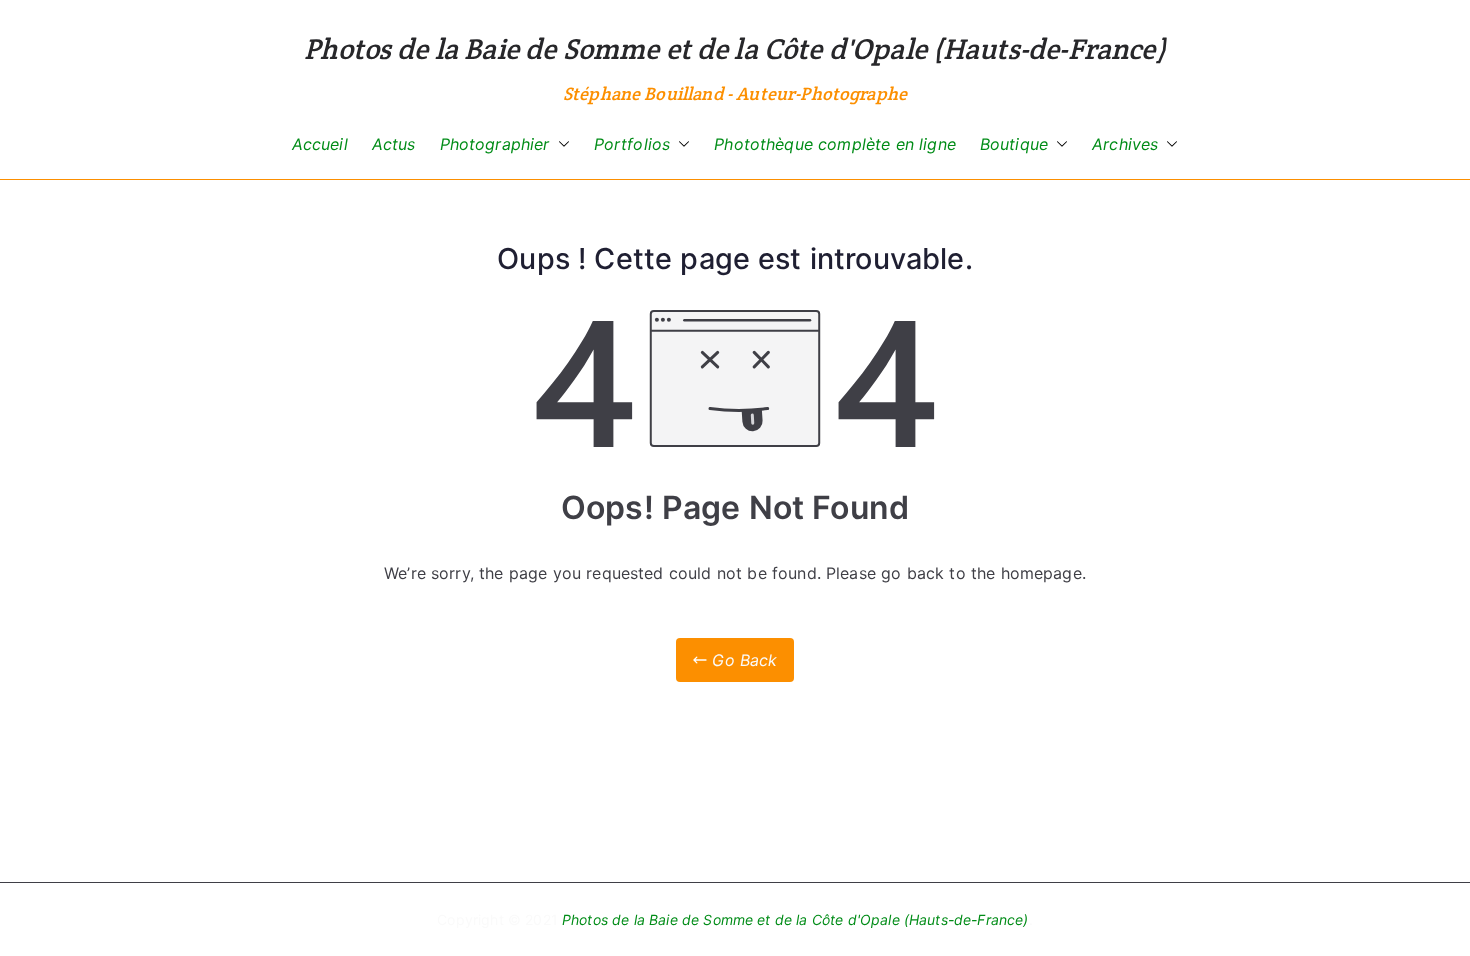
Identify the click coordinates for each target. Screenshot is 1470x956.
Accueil (320, 144)
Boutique (1014, 144)
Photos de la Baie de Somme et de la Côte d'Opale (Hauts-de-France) (735, 48)
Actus (394, 144)
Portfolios (632, 144)
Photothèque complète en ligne (835, 144)
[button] (560, 144)
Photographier (495, 144)
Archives (1125, 144)
